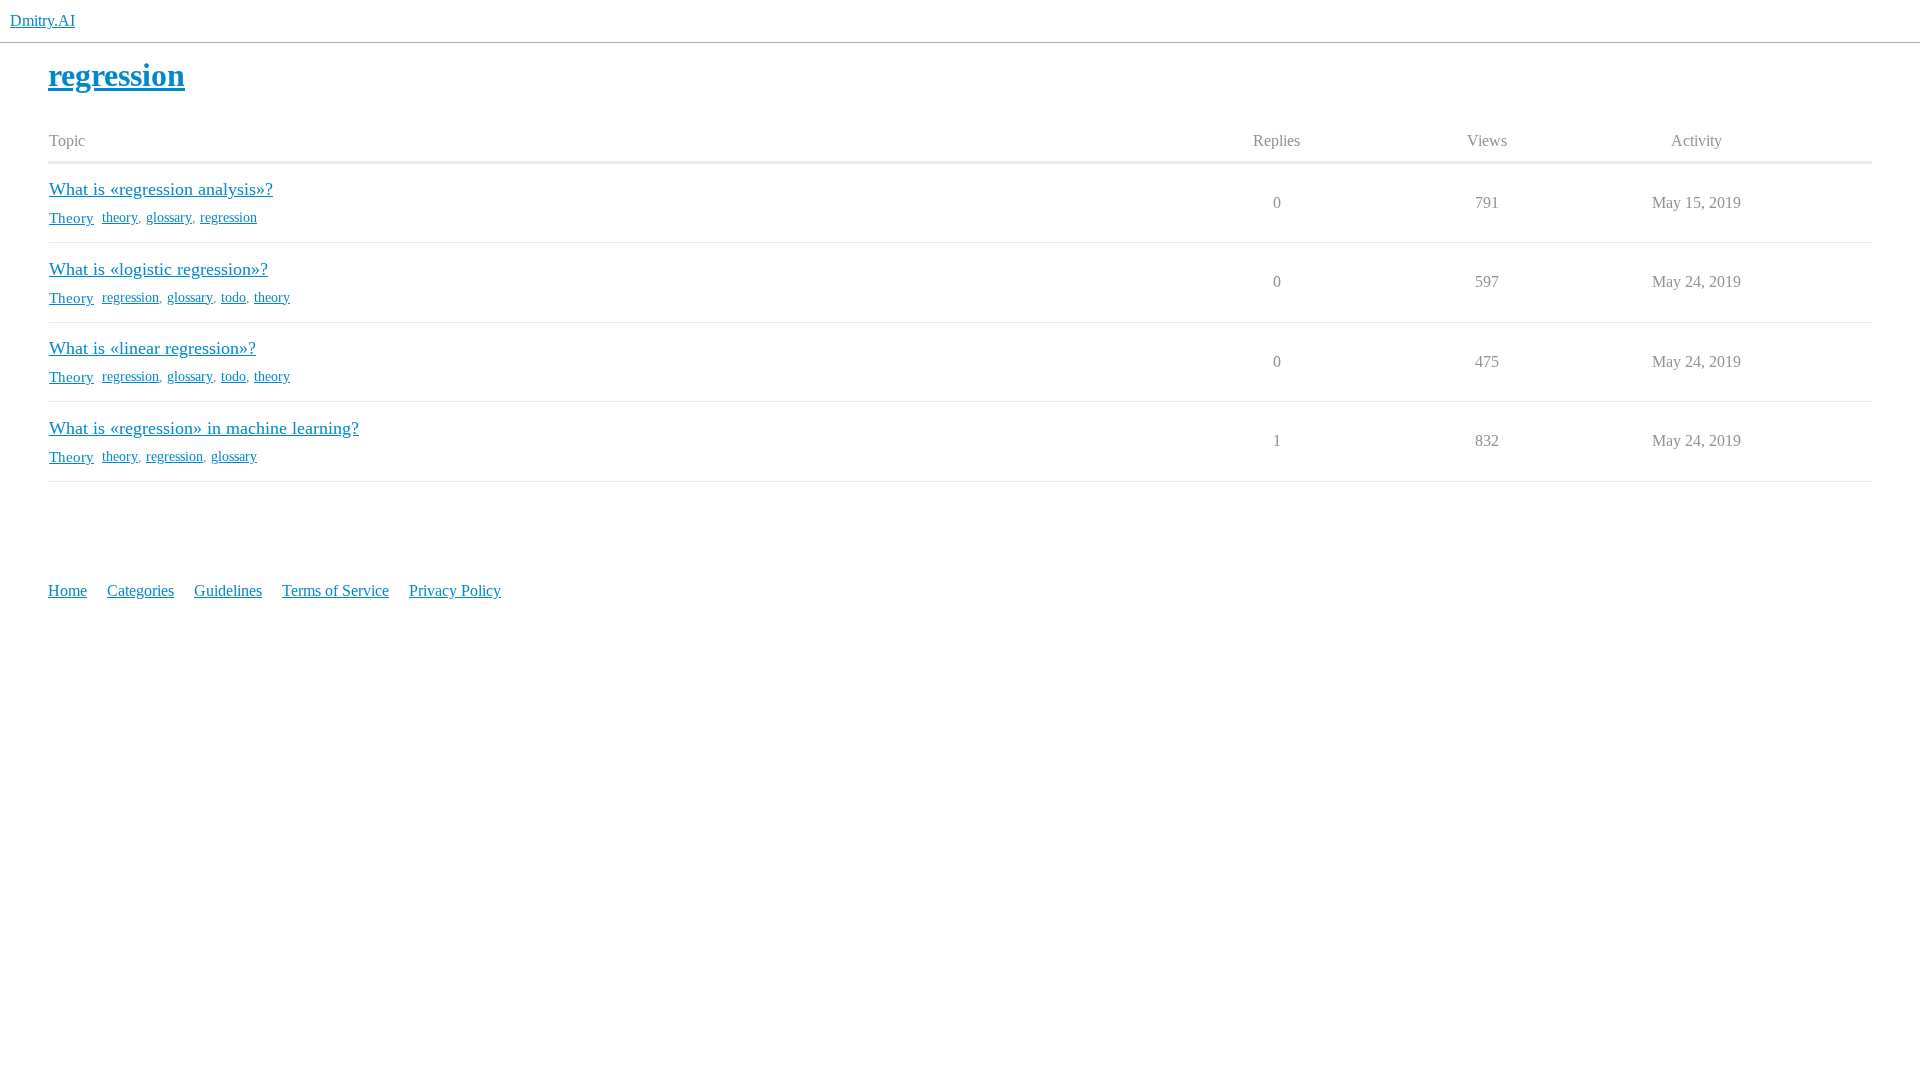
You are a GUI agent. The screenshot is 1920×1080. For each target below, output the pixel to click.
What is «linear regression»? (152, 348)
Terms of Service (335, 590)
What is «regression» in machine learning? (204, 428)
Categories (140, 590)
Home (67, 590)
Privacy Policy (455, 590)
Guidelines (228, 590)
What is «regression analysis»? (161, 189)
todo (233, 297)
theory (120, 217)
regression (228, 217)
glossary (169, 217)
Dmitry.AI (42, 20)
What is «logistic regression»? (158, 269)
